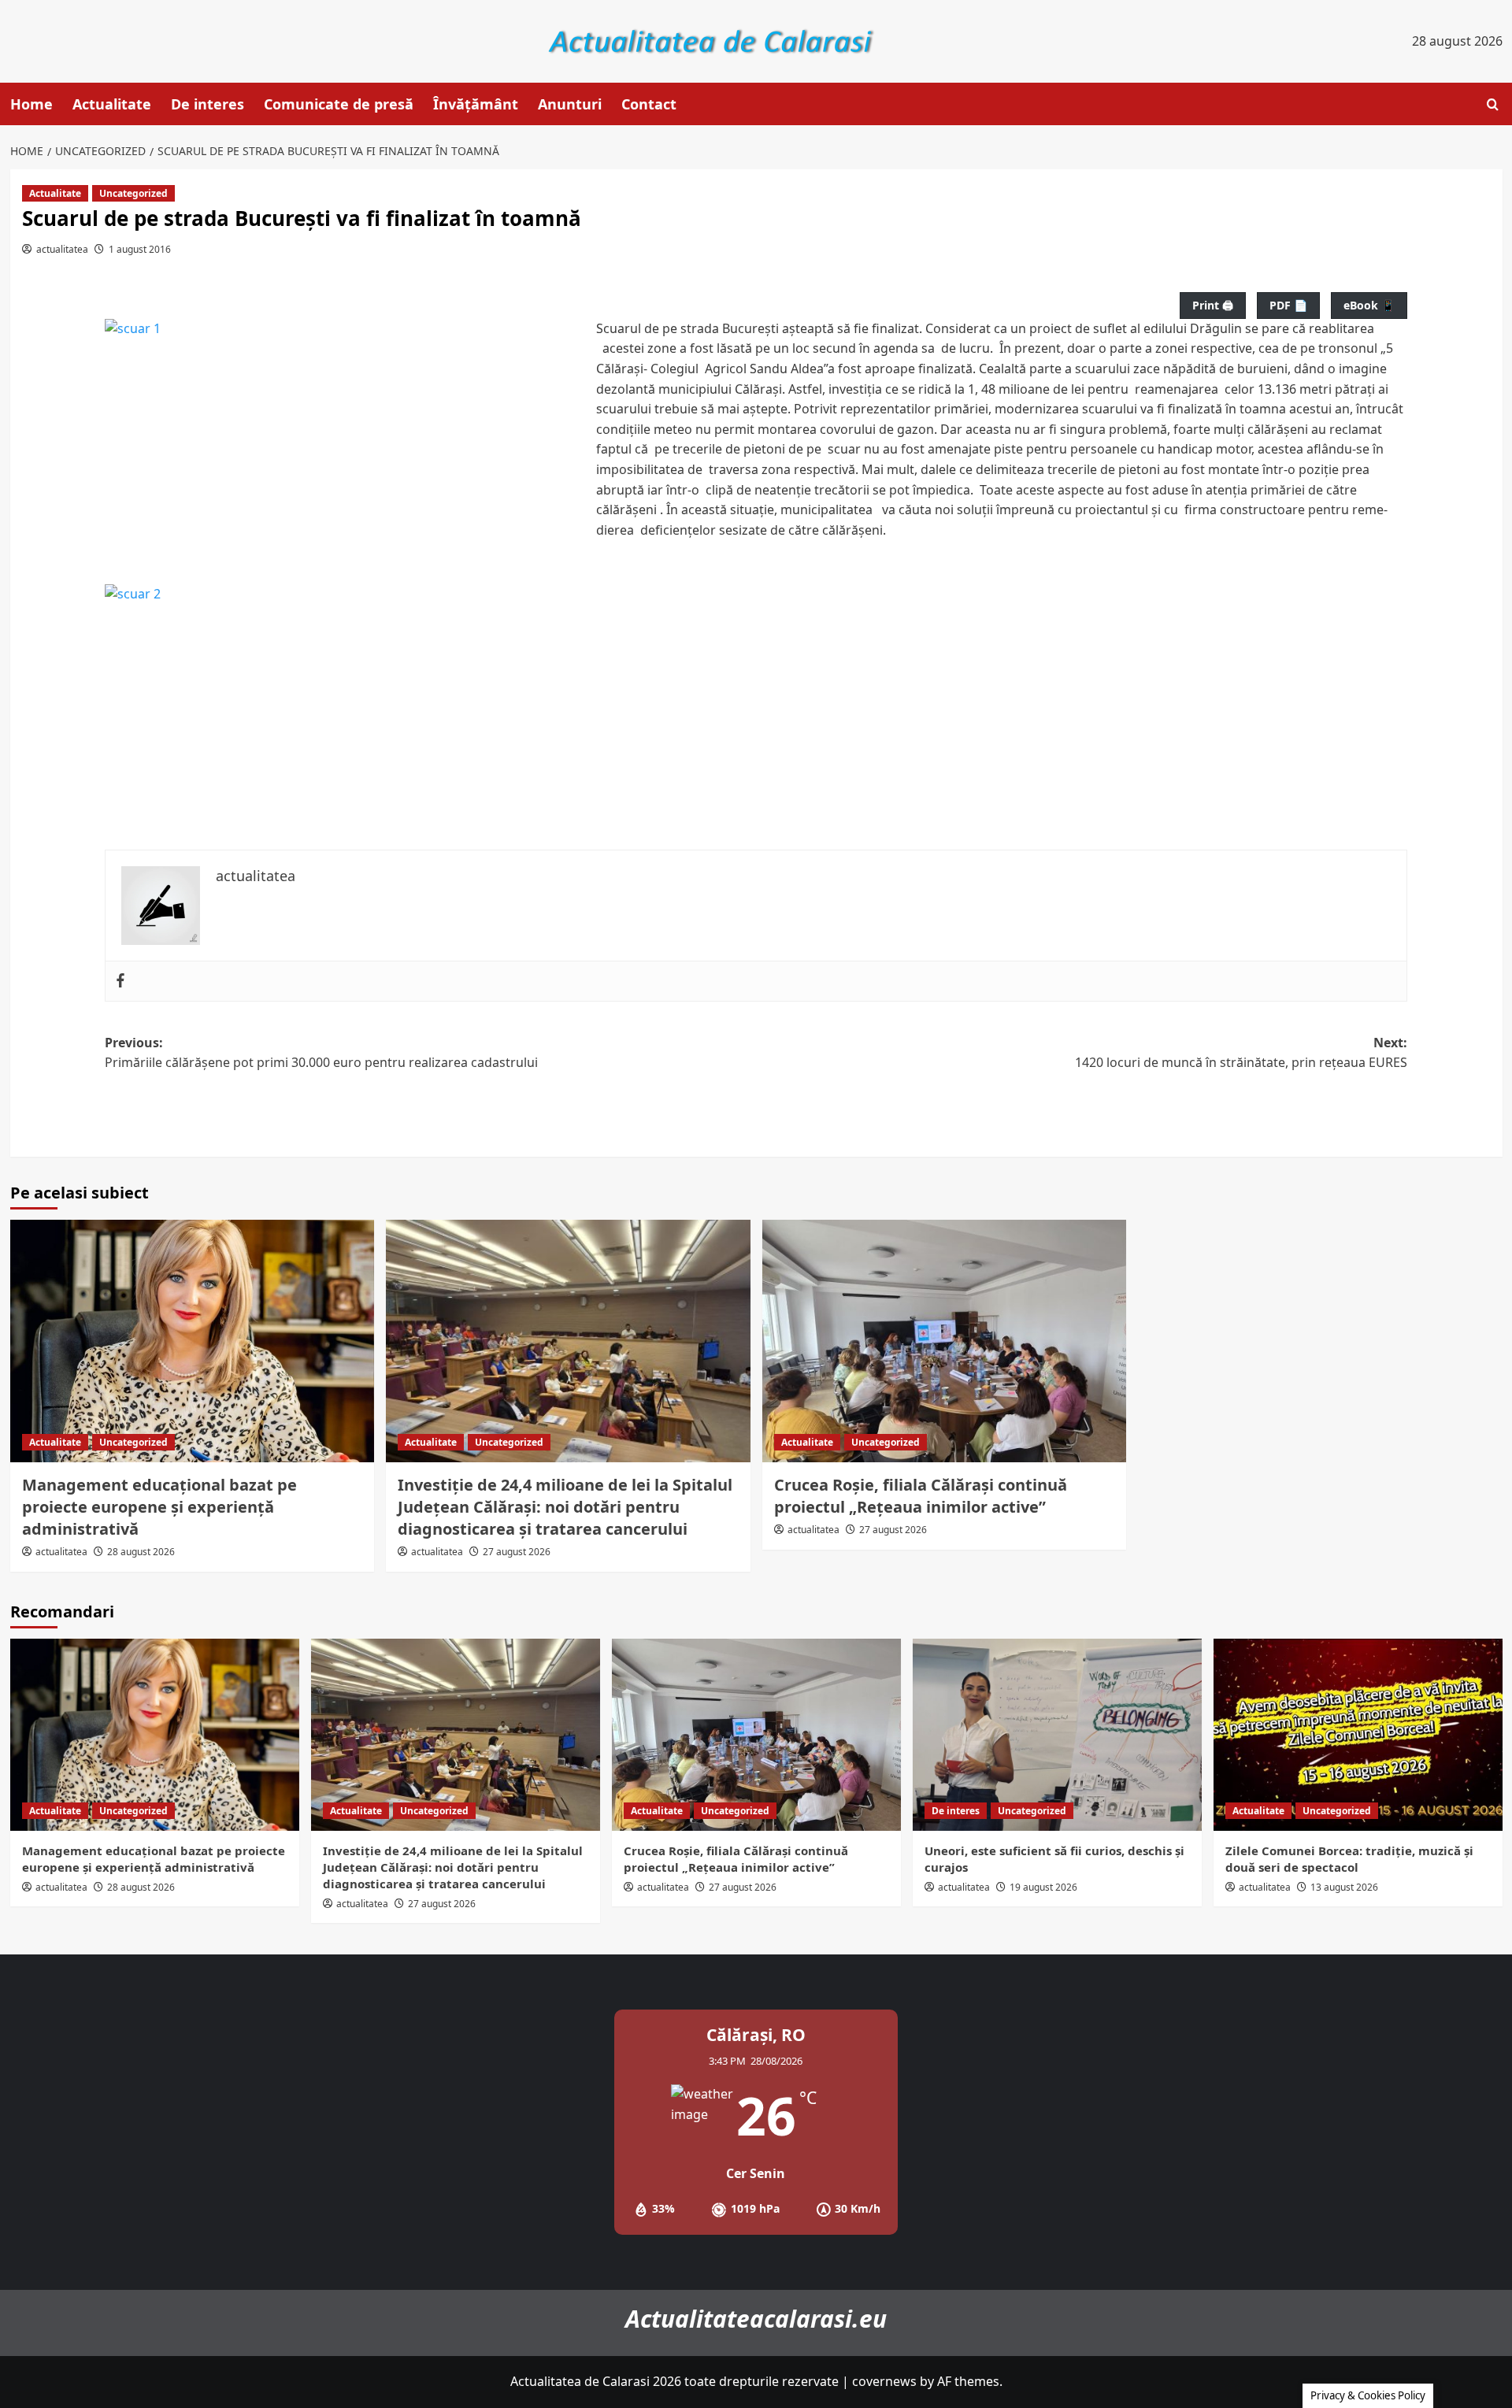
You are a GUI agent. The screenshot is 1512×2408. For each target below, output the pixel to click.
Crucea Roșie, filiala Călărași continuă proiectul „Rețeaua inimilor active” (921, 1496)
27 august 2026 (517, 1552)
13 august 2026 (1344, 1887)
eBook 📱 (1369, 305)
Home (31, 104)
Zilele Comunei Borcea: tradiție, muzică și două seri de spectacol (1349, 1859)
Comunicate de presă (339, 104)
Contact (649, 104)
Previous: (321, 1053)
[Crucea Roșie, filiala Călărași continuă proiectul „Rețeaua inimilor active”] (945, 1341)
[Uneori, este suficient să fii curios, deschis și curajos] (1057, 1735)
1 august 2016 (140, 249)
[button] (1493, 104)
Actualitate (112, 104)
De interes (208, 104)
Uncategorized (133, 193)
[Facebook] (120, 981)
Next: (1241, 1053)
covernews (884, 2381)
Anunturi (570, 104)
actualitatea (62, 249)
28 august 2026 (141, 1552)
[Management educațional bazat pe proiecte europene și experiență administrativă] (193, 1341)
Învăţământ (476, 104)
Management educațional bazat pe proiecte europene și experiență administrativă (159, 1507)
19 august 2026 (1043, 1887)
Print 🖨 (1213, 305)
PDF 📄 (1288, 305)
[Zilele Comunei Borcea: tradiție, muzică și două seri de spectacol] (1358, 1735)
